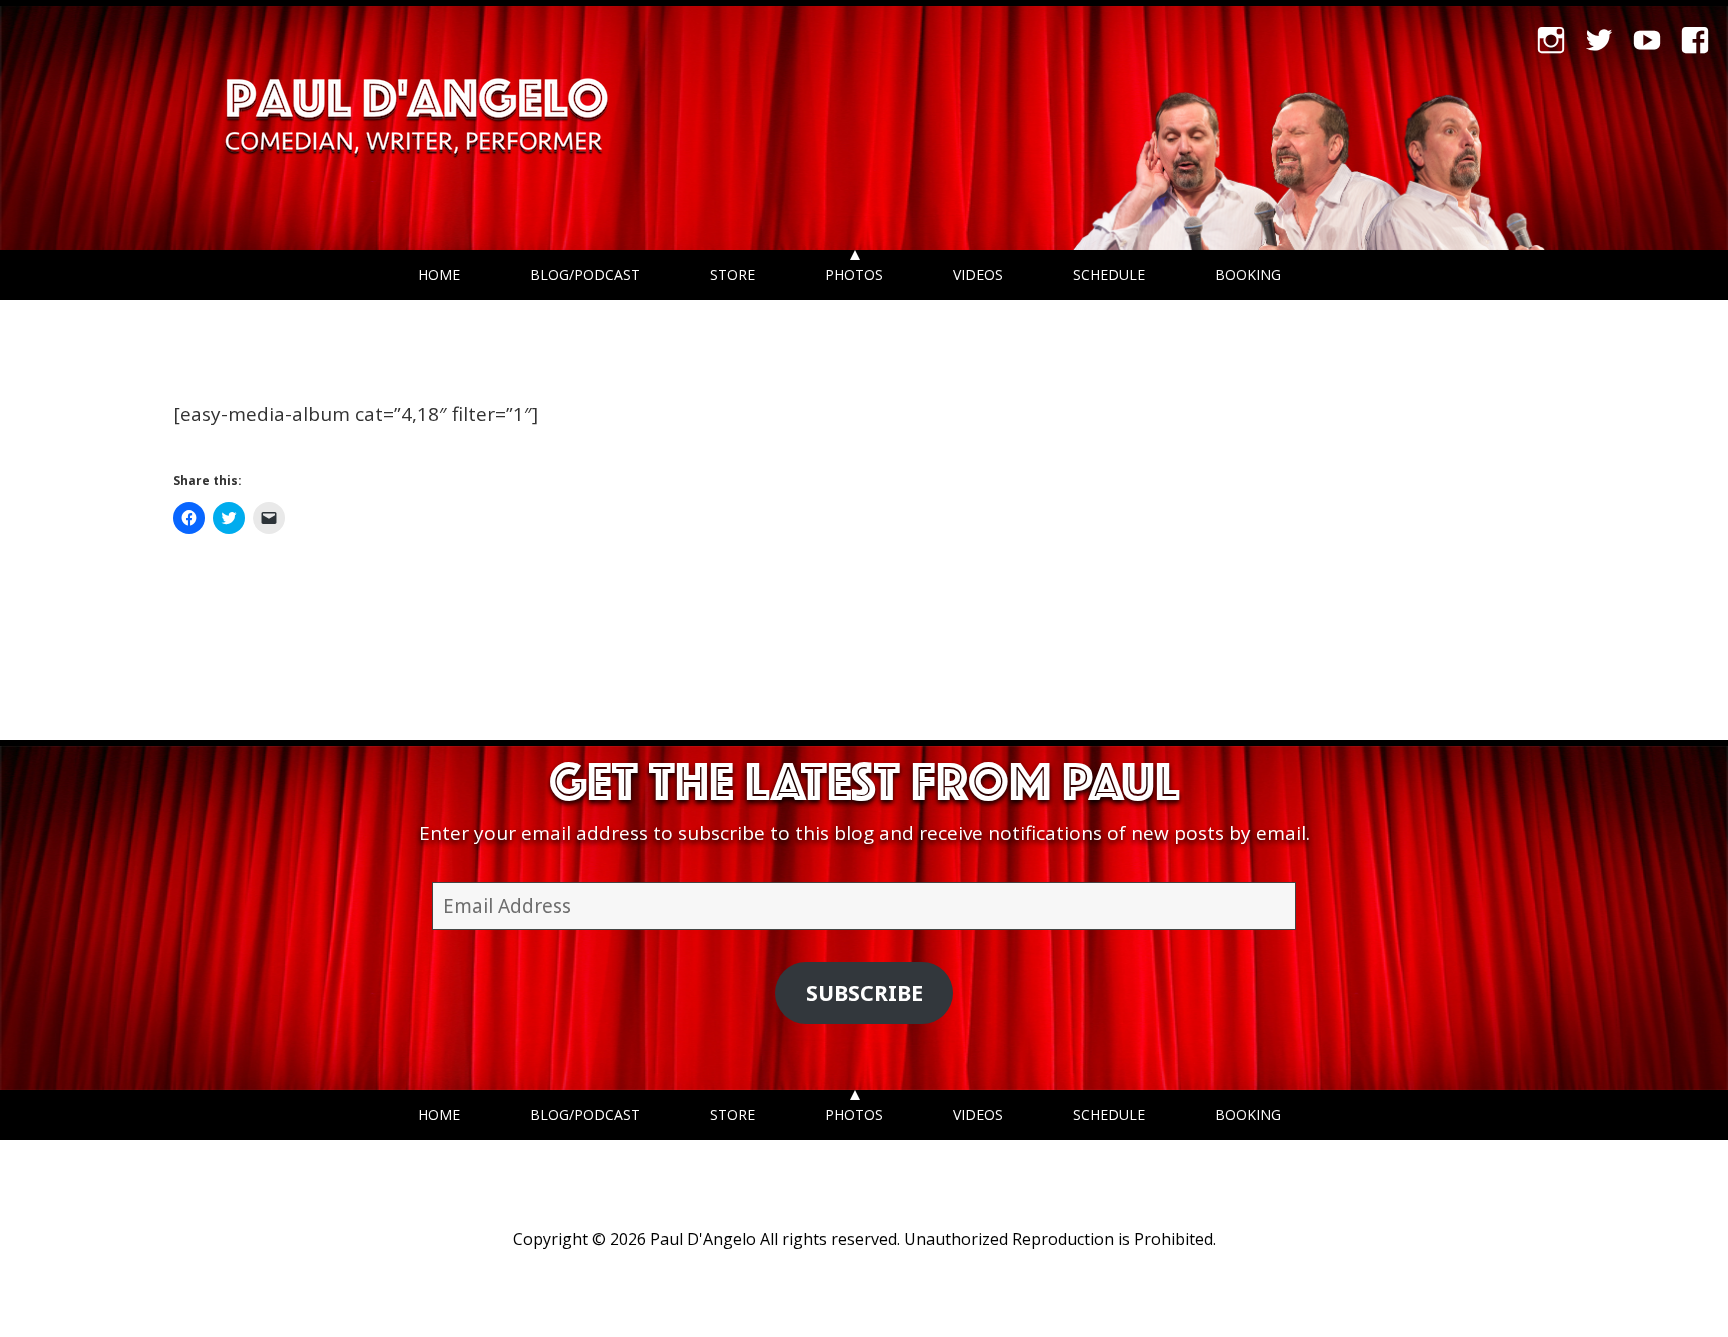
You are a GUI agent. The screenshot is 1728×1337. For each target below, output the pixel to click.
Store (732, 274)
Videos (978, 274)
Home (439, 274)
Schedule (1109, 274)
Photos (854, 274)
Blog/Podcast (585, 274)
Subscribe (864, 992)
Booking (1248, 274)
